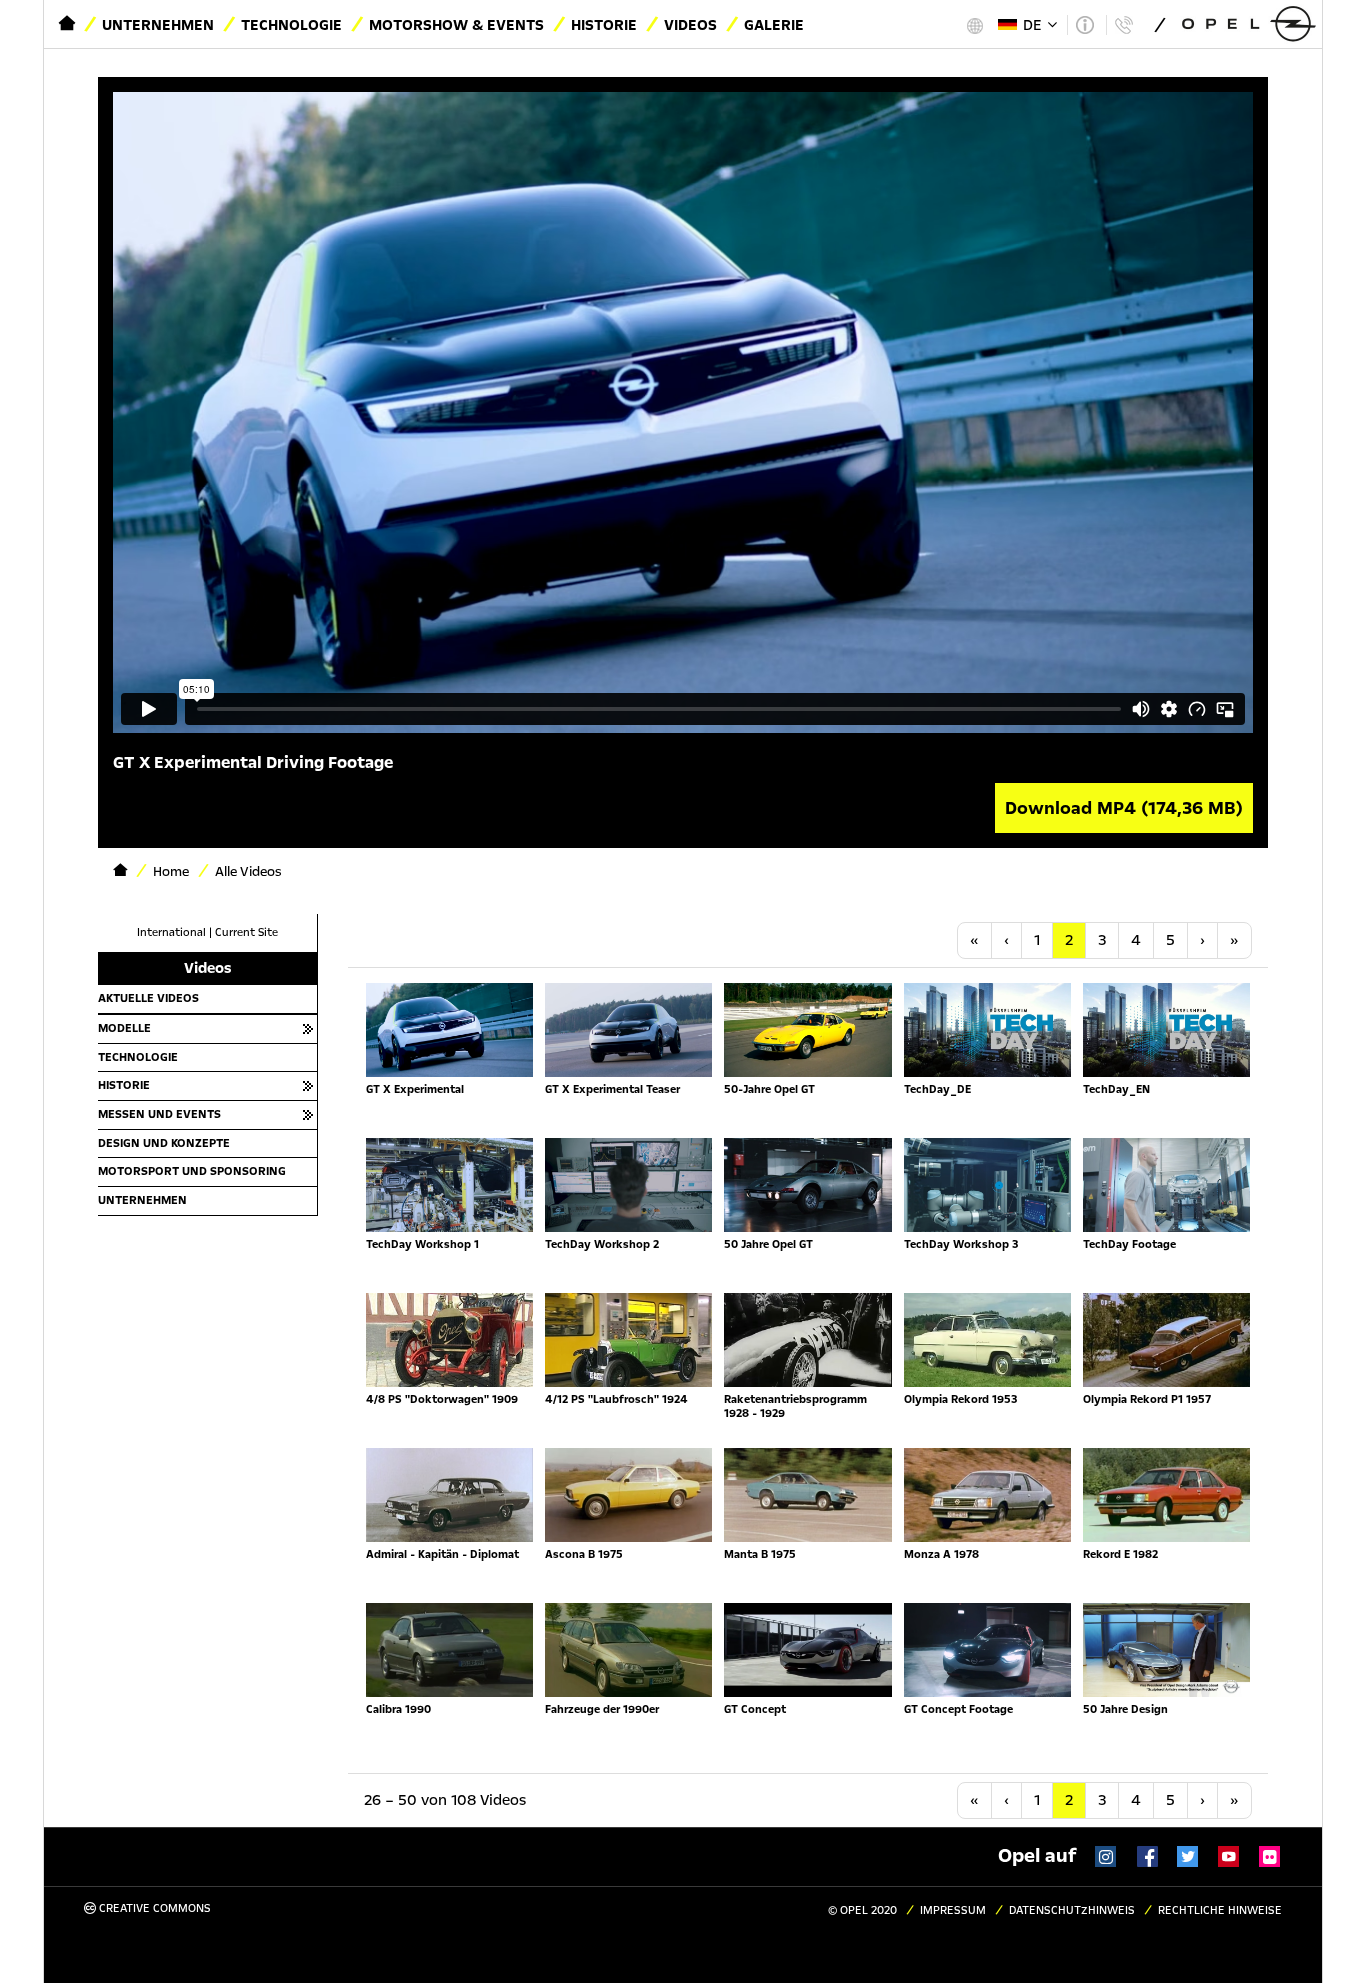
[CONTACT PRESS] (1123, 25)
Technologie (291, 25)
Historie (604, 25)
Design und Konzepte (164, 1143)
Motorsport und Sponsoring (192, 1171)
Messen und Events (159, 1114)
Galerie (774, 25)
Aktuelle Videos (148, 998)
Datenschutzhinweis (1072, 1910)
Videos (690, 25)
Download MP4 (1124, 808)
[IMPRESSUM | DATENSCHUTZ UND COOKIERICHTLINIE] (1084, 25)
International (171, 932)
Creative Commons (153, 1908)
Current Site (246, 932)
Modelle (124, 1028)
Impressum (953, 1910)
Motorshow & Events (456, 25)
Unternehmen (158, 25)
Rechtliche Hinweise (1220, 1910)
